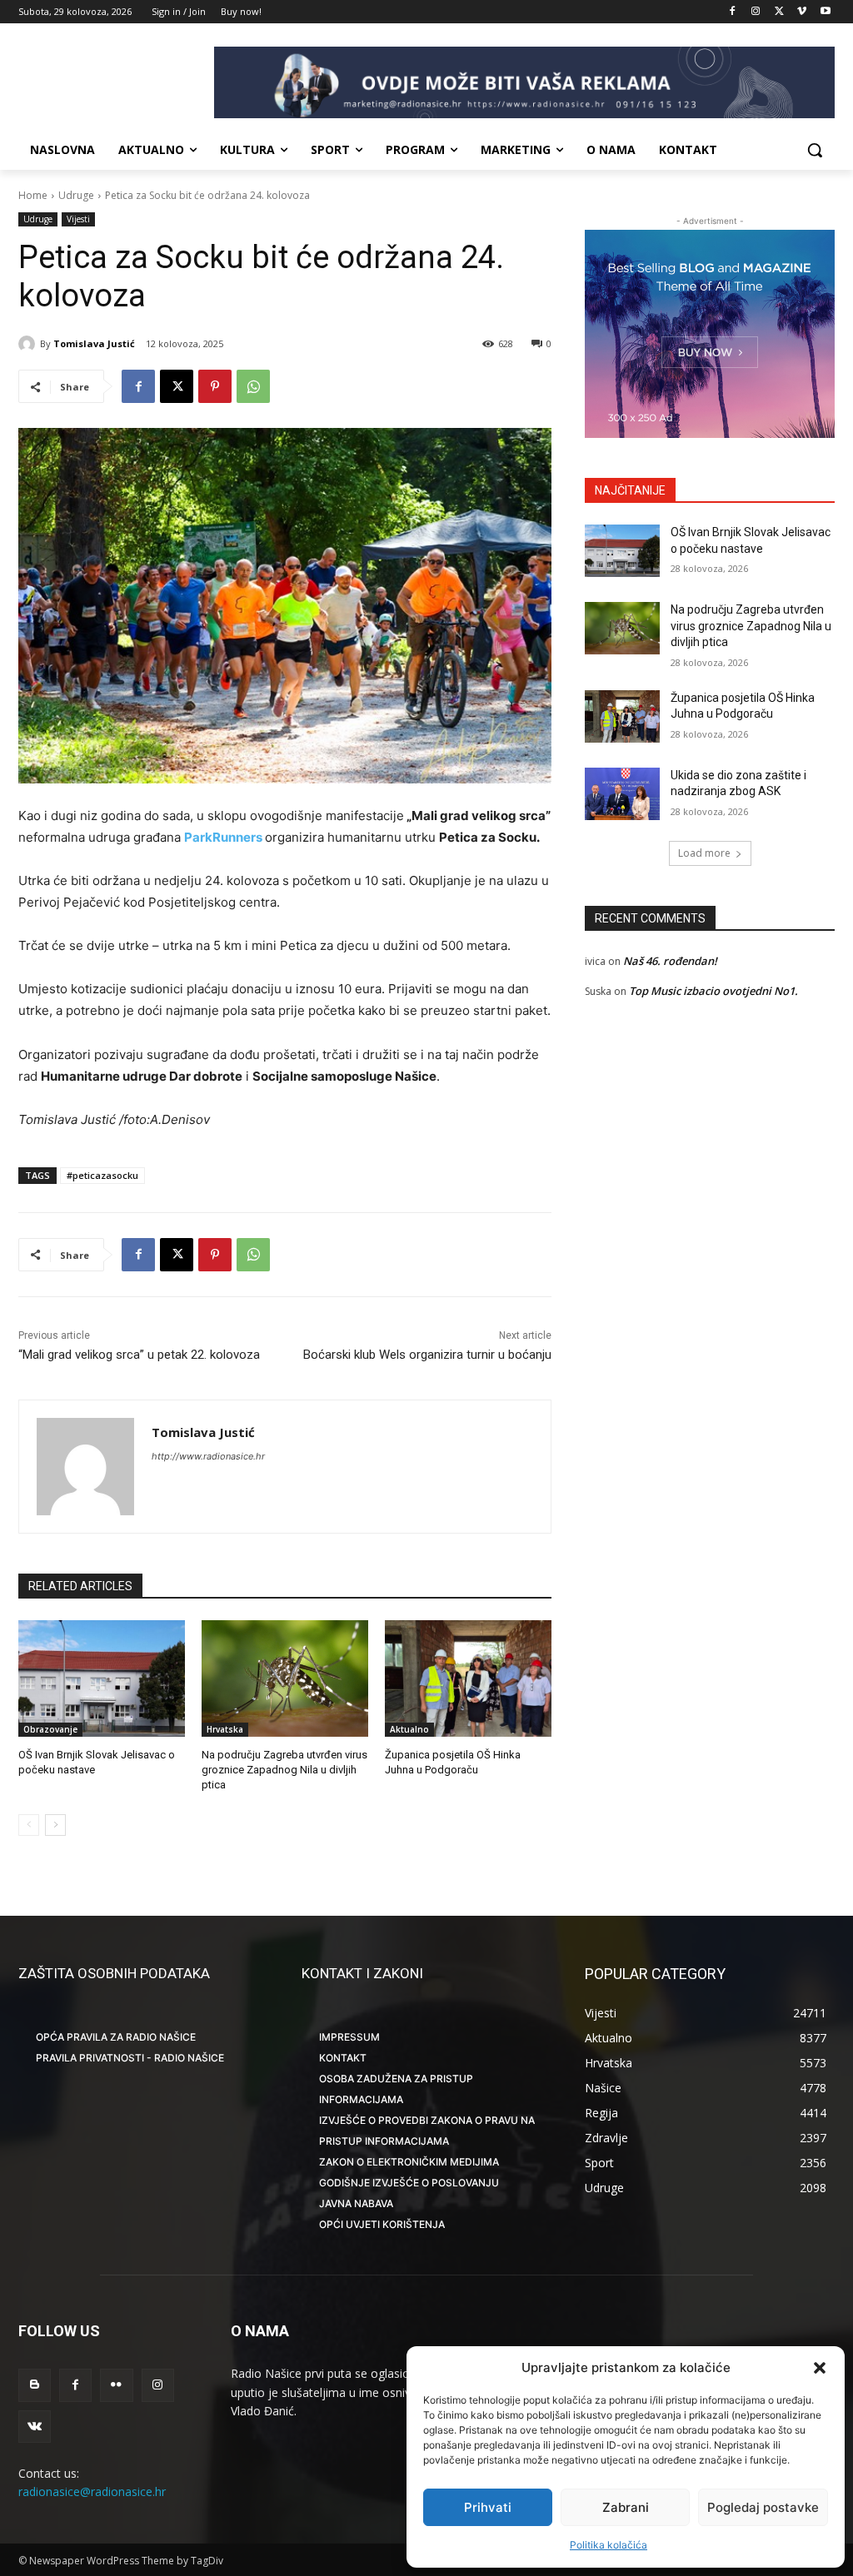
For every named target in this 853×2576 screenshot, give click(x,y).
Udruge (76, 195)
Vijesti (78, 219)
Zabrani (626, 2507)
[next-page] (55, 1825)
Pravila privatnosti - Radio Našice (130, 2058)
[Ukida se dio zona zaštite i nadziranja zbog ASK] (622, 794)
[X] (779, 12)
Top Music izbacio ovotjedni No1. (713, 991)
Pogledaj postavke (763, 2507)
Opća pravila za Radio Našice (116, 2037)
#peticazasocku (102, 1175)
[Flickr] (116, 2385)
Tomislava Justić (94, 343)
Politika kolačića (609, 2545)
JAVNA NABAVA (356, 2203)
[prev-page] (29, 1825)
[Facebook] (733, 12)
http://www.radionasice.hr (208, 1456)
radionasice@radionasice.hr (92, 2491)
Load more (704, 853)
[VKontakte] (35, 2427)
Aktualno (409, 1729)
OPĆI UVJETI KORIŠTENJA (382, 2224)
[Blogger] (35, 2385)
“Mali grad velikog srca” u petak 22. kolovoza (139, 1355)
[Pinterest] (215, 386)
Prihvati (488, 2507)
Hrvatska (225, 1729)
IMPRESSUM (349, 2037)
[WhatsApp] (253, 386)
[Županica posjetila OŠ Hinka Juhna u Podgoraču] (468, 1678)
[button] (820, 2368)
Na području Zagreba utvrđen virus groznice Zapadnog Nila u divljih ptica (284, 1770)
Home (33, 195)
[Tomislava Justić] (29, 344)
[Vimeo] (802, 12)
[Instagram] (756, 12)
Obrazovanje (50, 1729)
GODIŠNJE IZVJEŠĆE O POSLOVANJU (409, 2183)
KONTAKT (343, 2058)
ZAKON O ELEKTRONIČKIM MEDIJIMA (409, 2162)
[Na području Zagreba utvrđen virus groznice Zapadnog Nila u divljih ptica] (285, 1678)
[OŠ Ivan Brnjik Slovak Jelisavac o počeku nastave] (102, 1678)
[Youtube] (825, 12)
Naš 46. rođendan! (670, 961)
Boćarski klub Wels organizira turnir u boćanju (427, 1355)
